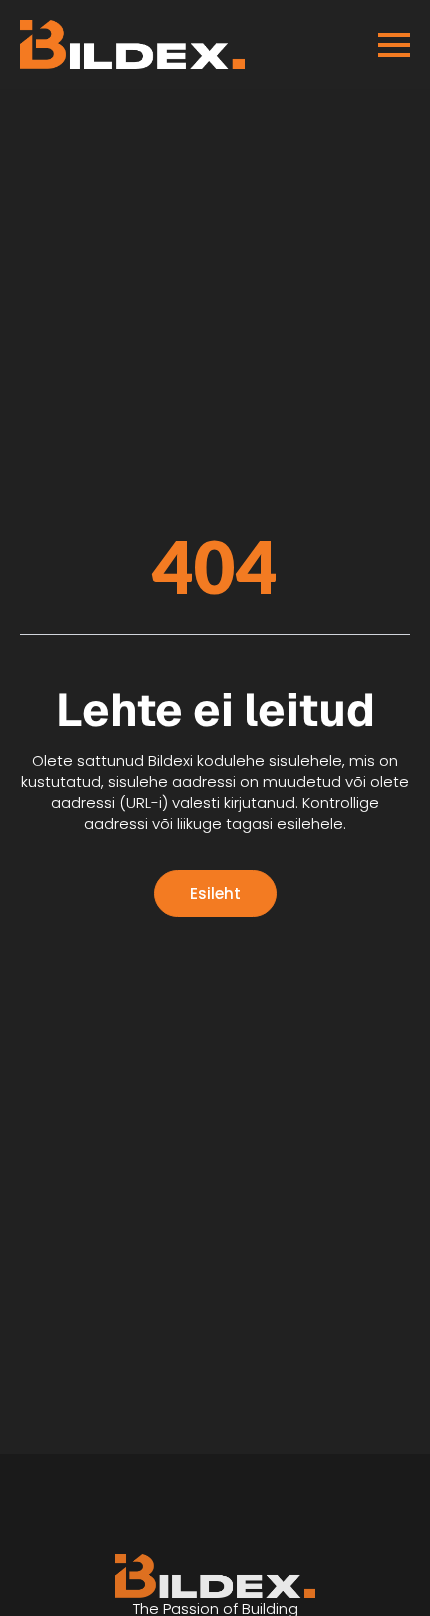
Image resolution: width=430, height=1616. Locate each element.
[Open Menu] (394, 45)
